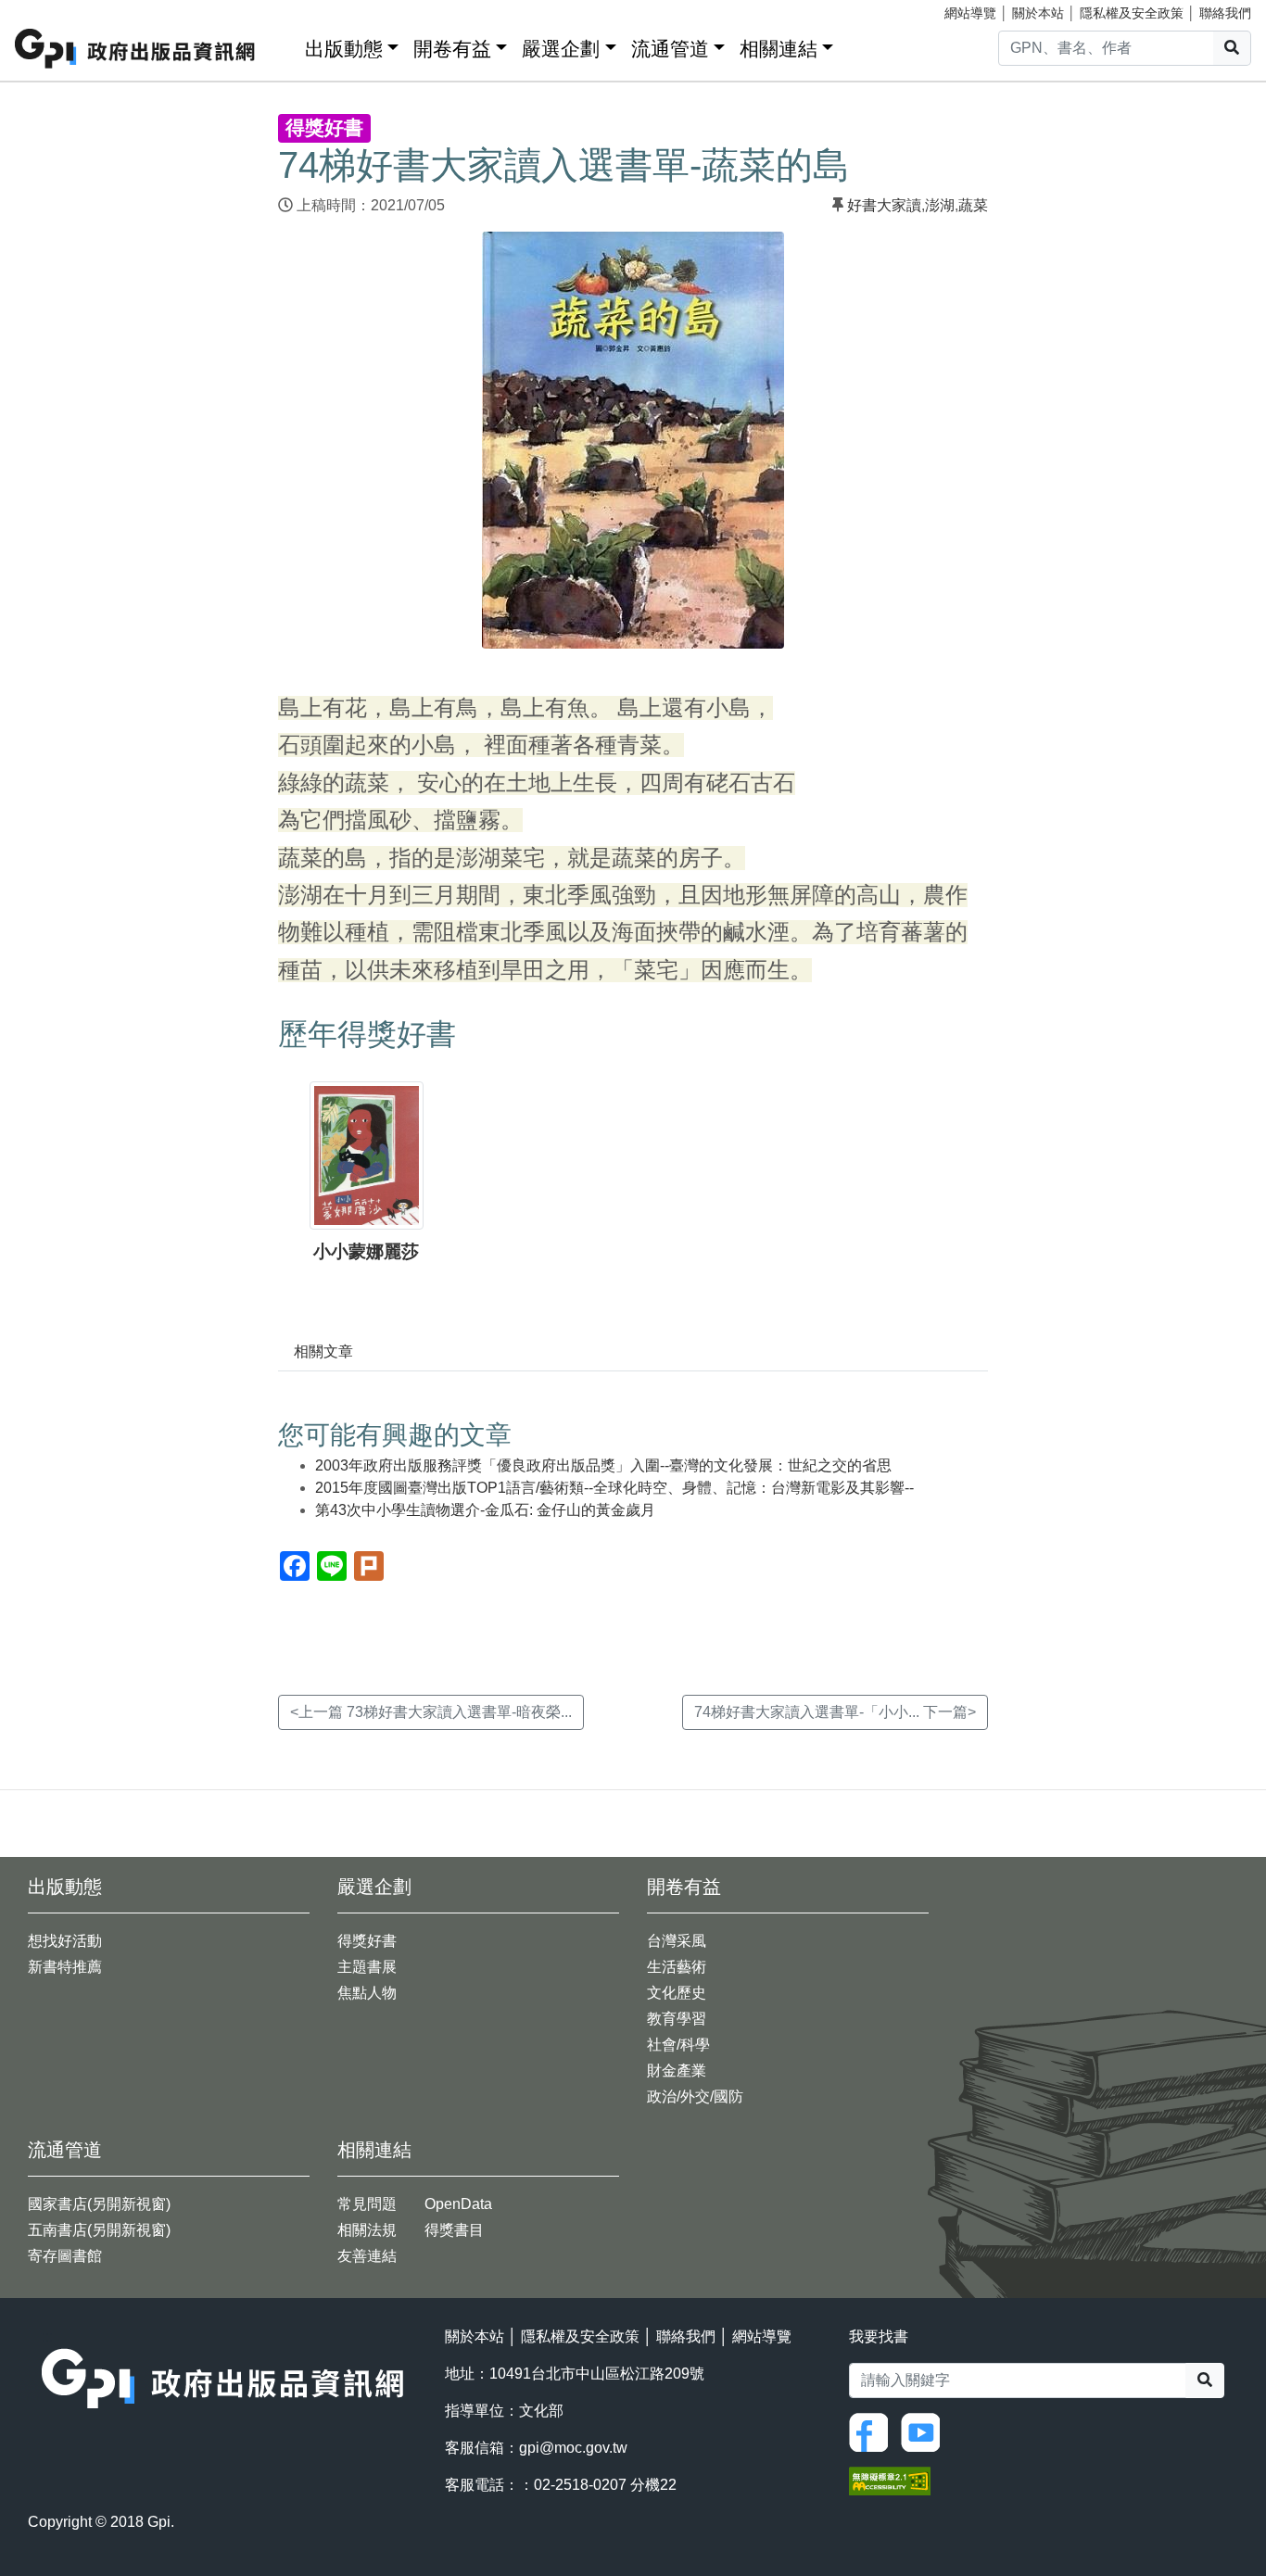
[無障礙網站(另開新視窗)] (890, 2480)
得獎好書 (367, 1941)
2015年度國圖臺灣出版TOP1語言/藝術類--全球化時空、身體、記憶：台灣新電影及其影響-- (614, 1488)
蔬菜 (973, 205)
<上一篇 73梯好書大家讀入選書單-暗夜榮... (431, 1712)
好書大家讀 (884, 205)
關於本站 (1038, 13)
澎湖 (940, 205)
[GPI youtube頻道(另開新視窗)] (925, 2431)
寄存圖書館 (65, 2256)
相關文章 (323, 1351)
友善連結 (367, 2256)
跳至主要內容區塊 (52, 9)
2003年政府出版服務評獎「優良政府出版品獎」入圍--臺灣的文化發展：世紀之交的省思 (603, 1465)
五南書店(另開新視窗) (99, 2230)
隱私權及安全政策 (1132, 13)
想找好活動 (65, 1941)
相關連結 (779, 49)
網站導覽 (970, 13)
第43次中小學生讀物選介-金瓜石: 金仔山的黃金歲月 (485, 1510)
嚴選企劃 (561, 49)
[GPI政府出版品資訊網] (136, 49)
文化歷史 (677, 1993)
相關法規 (367, 2230)
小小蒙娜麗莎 (366, 1251)
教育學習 (677, 2019)
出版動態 (344, 49)
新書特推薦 (65, 1967)
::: (285, 45)
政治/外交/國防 (695, 2096)
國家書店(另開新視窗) (99, 2204)
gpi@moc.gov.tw (573, 2448)
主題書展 (367, 1967)
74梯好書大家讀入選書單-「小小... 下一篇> (835, 1712)
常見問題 (367, 2204)
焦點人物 (367, 1993)
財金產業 (677, 2071)
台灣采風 (677, 1941)
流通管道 (670, 49)
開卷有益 (452, 49)
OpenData (458, 2204)
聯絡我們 (1225, 13)
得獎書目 (454, 2230)
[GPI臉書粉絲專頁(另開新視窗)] (873, 2431)
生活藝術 (677, 1967)
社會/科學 (678, 2045)
